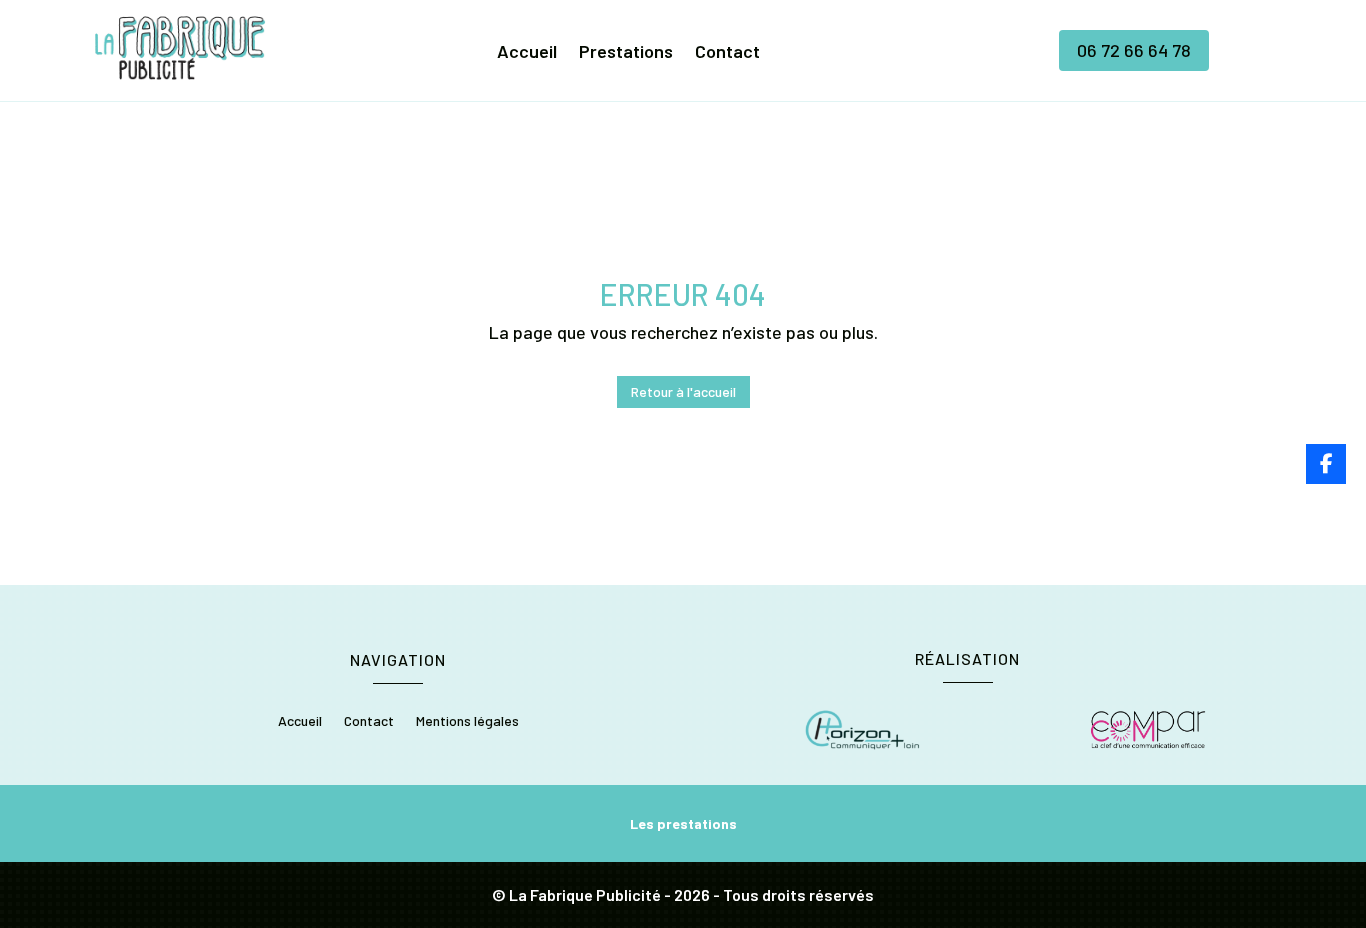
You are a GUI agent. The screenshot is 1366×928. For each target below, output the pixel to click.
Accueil (527, 53)
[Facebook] (1326, 464)
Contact (727, 53)
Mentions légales (467, 721)
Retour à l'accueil (683, 391)
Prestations (626, 53)
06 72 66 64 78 (1134, 50)
